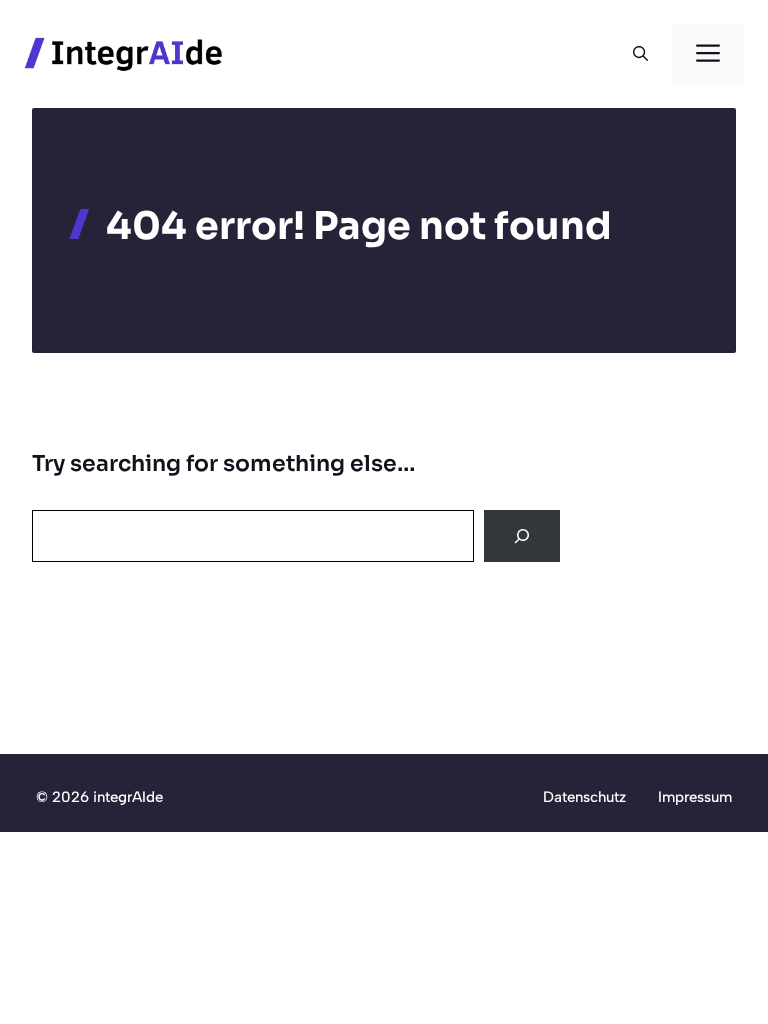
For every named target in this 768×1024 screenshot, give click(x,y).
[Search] (522, 536)
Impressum (695, 797)
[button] (640, 54)
